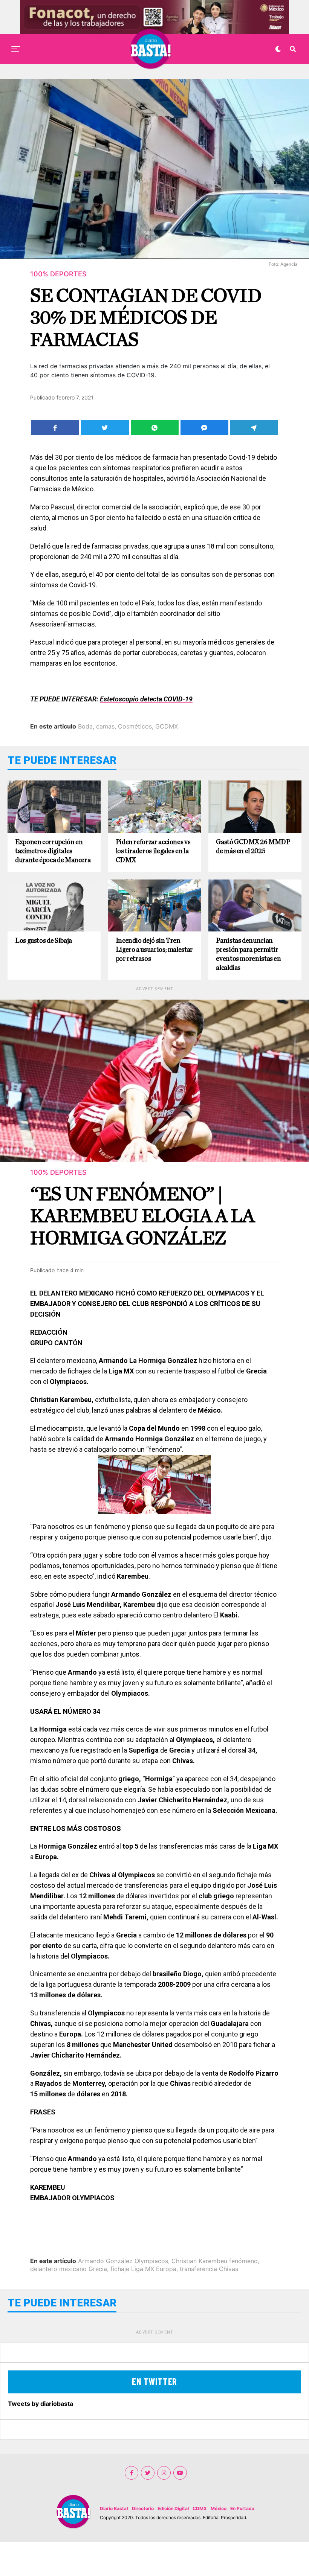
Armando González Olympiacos (123, 2261)
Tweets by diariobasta (41, 2404)
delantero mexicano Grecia (69, 2269)
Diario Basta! (114, 2508)
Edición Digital (173, 2508)
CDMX (200, 2508)
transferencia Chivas (209, 2269)
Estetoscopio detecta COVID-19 (146, 699)
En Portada (242, 2508)
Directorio (143, 2508)
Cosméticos (135, 726)
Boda (85, 726)
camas (105, 726)
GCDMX (167, 726)
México (219, 2508)
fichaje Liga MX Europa (143, 2269)
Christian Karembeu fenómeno (215, 2261)
